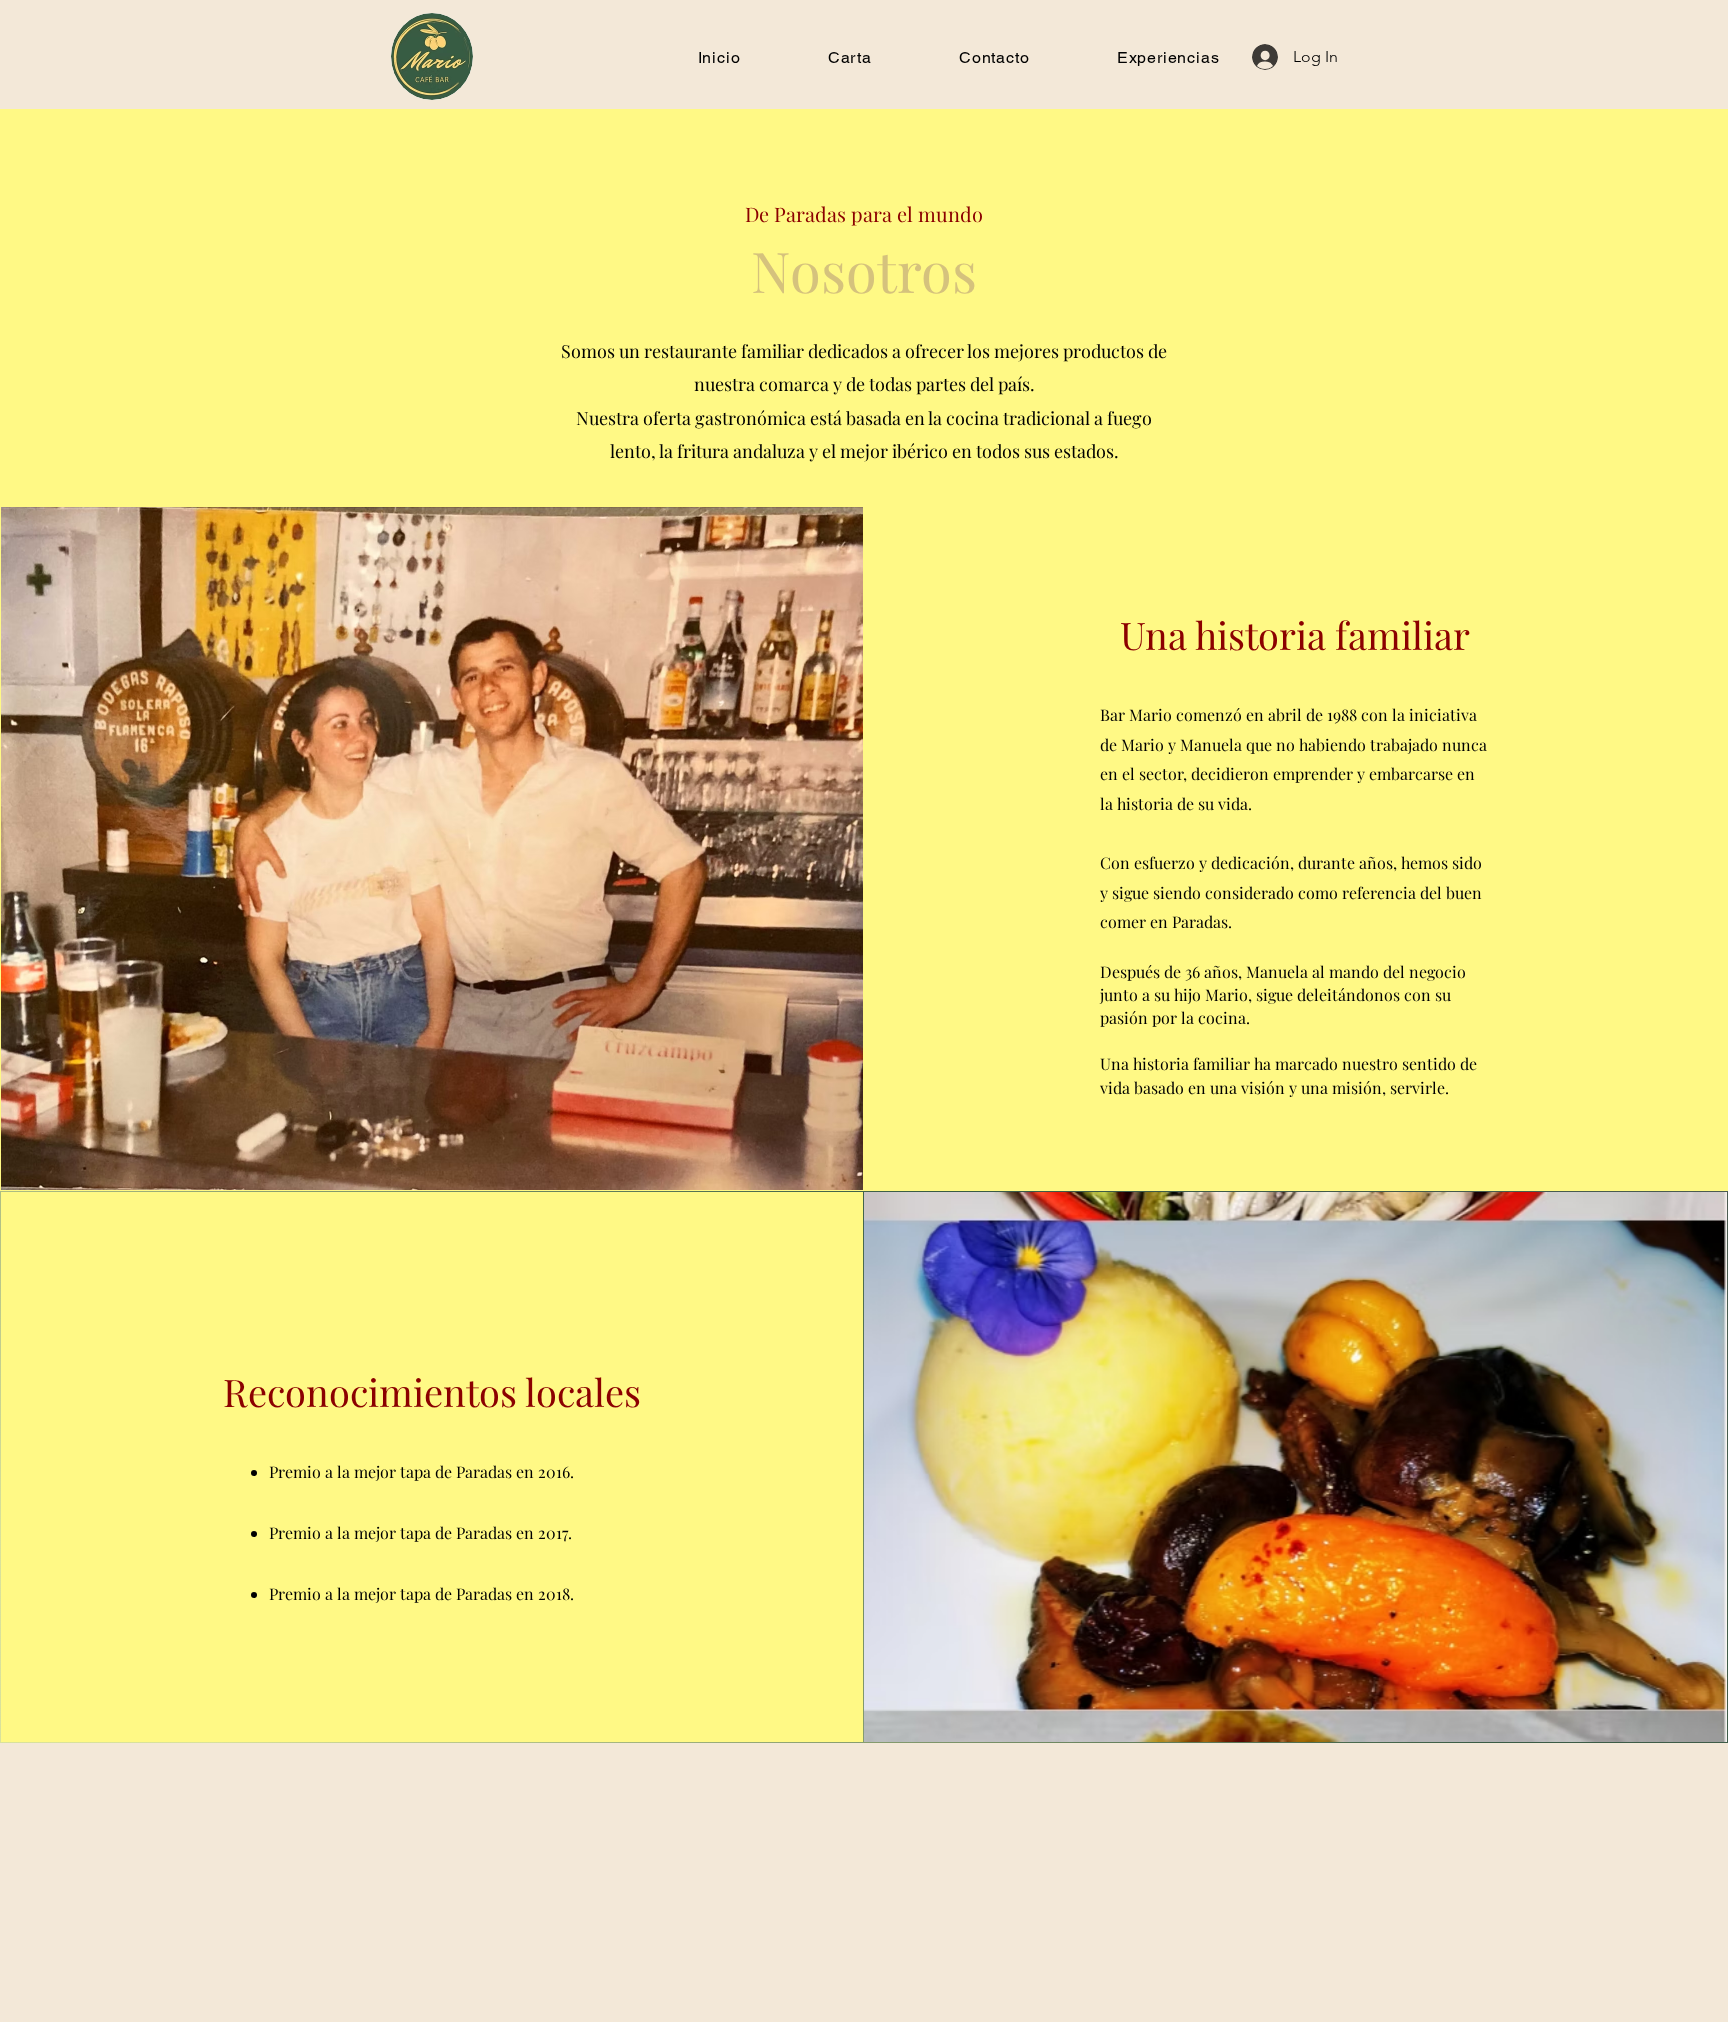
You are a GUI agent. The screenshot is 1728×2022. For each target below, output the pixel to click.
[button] (849, 57)
